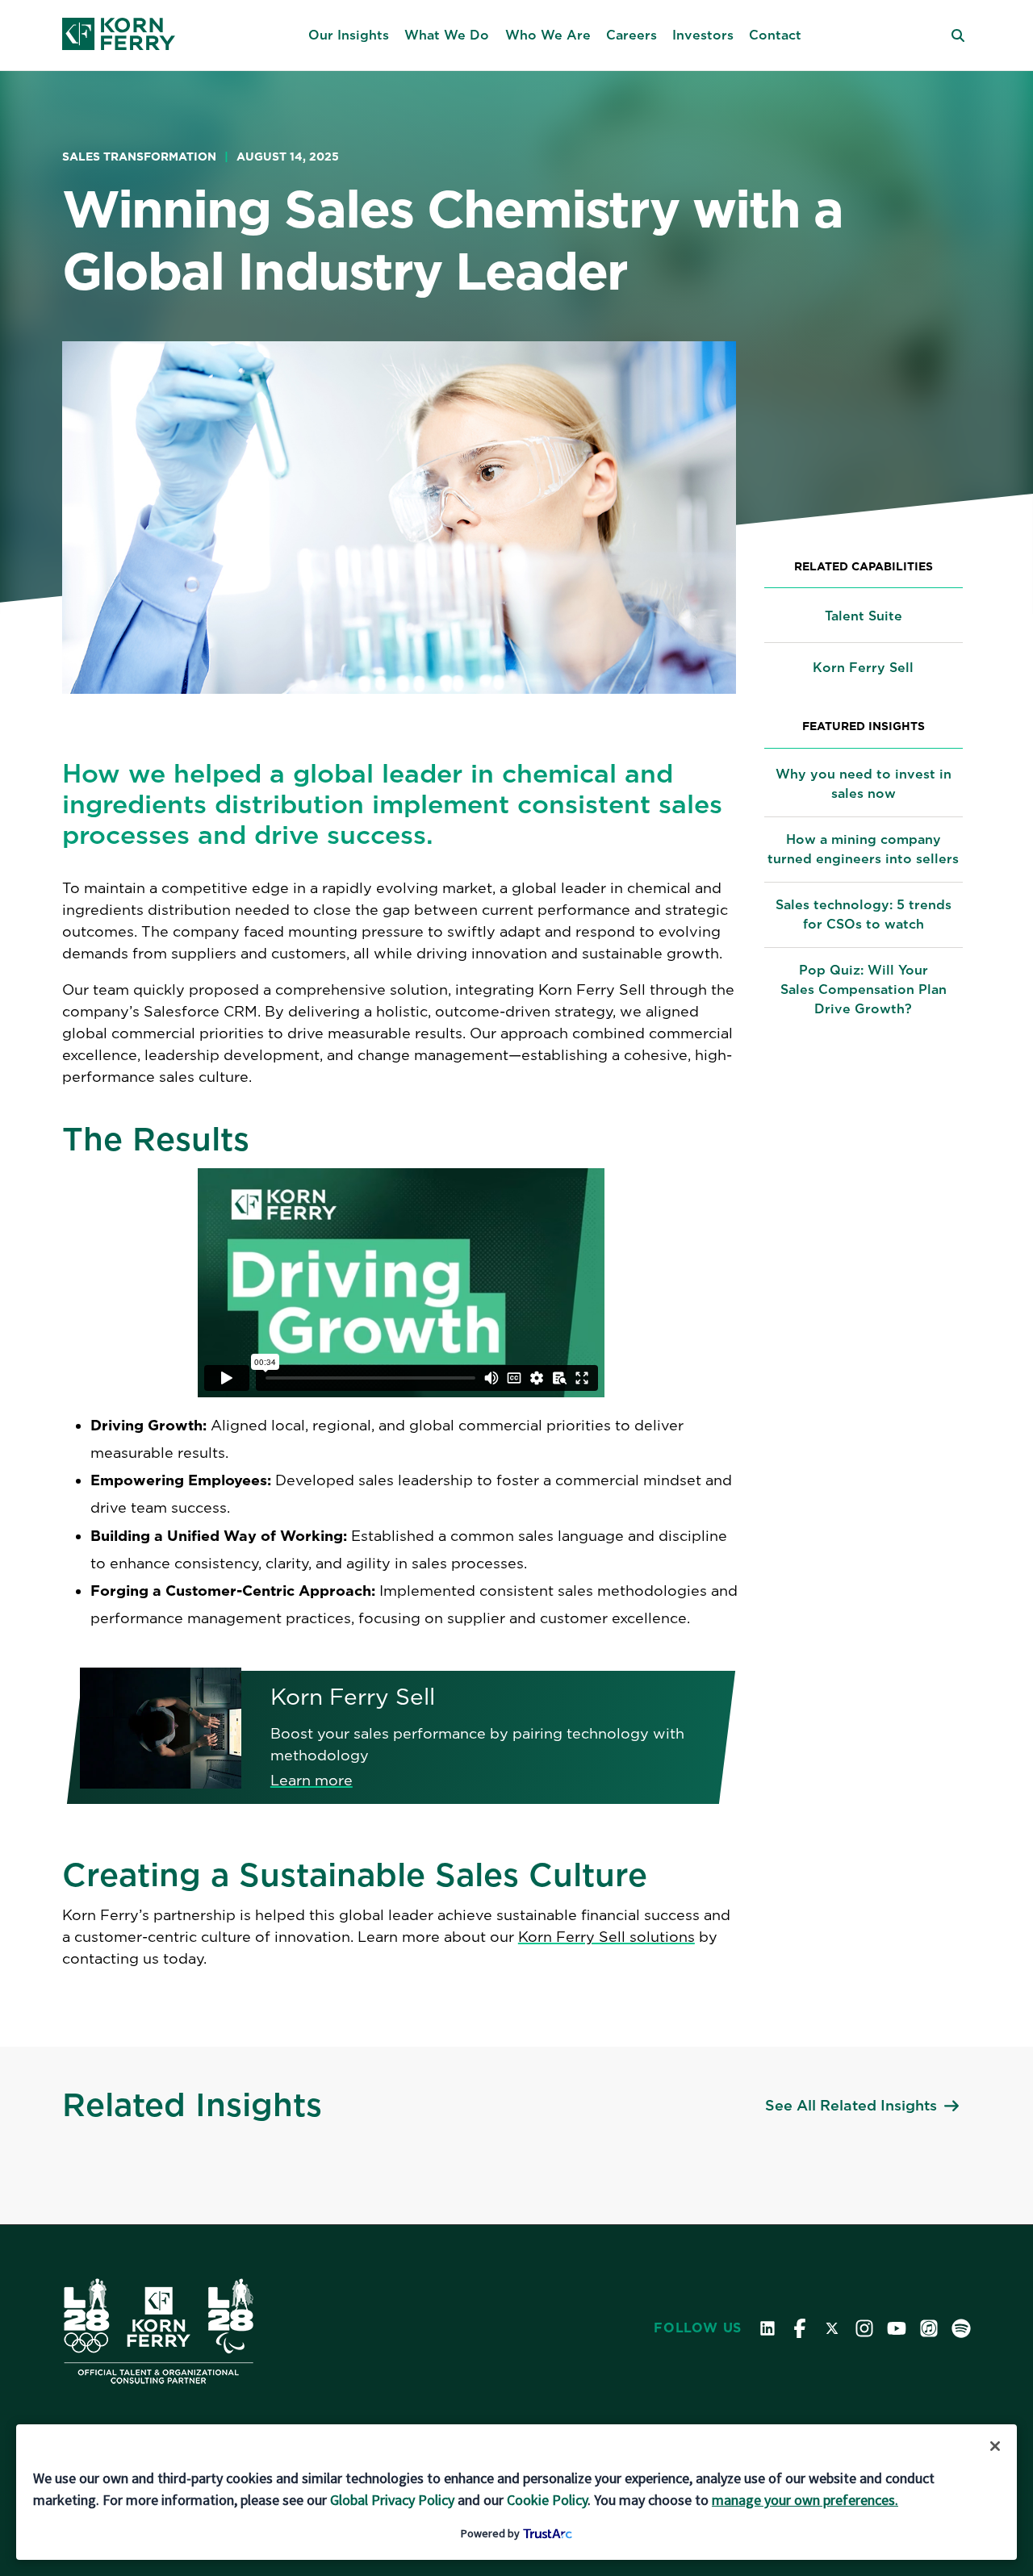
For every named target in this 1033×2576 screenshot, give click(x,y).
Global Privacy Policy (392, 2500)
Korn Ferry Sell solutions (606, 1937)
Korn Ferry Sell (863, 668)
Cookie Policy (547, 2500)
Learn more (312, 1780)
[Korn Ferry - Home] (119, 35)
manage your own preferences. (805, 2500)
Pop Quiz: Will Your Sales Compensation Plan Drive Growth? (864, 989)
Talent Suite (864, 616)
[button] (349, 35)
